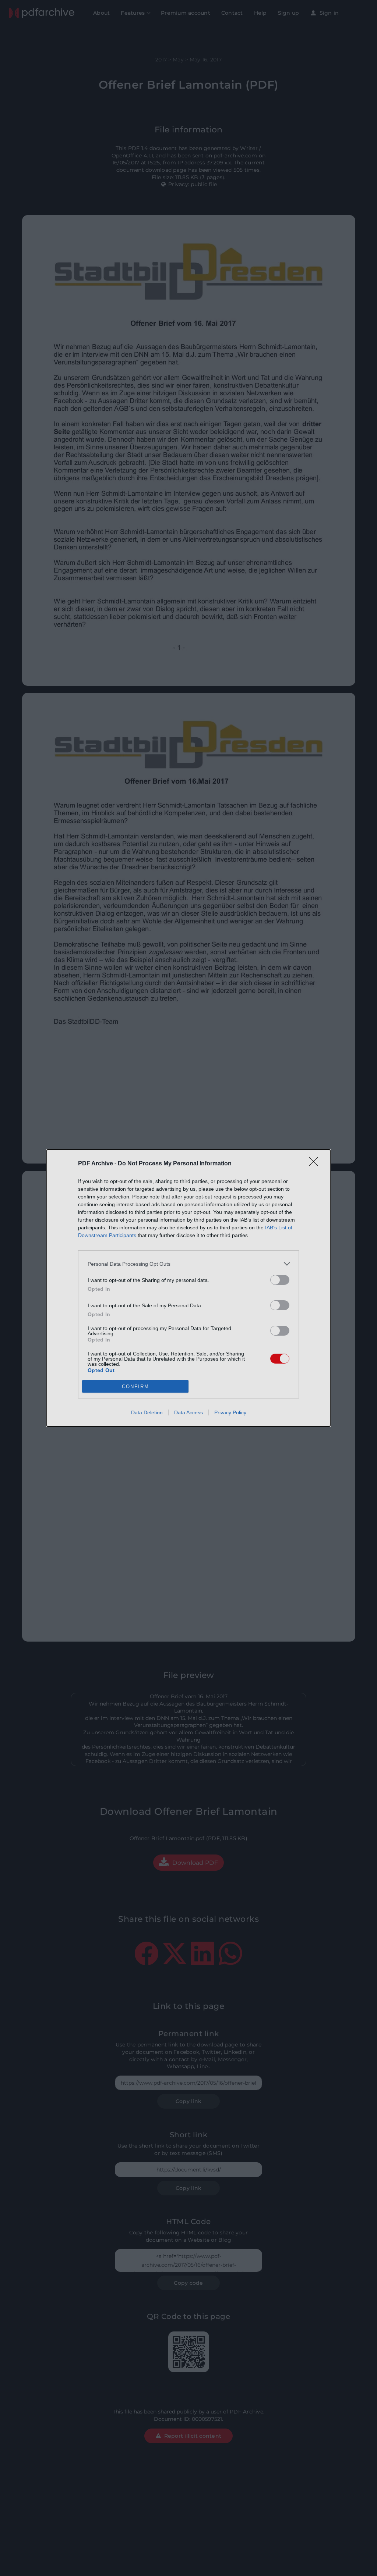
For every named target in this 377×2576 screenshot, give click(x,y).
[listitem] (188, 1264)
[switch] (280, 1280)
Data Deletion (147, 1412)
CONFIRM (135, 1387)
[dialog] (188, 1288)
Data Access (188, 1412)
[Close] (316, 1164)
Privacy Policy (230, 1412)
